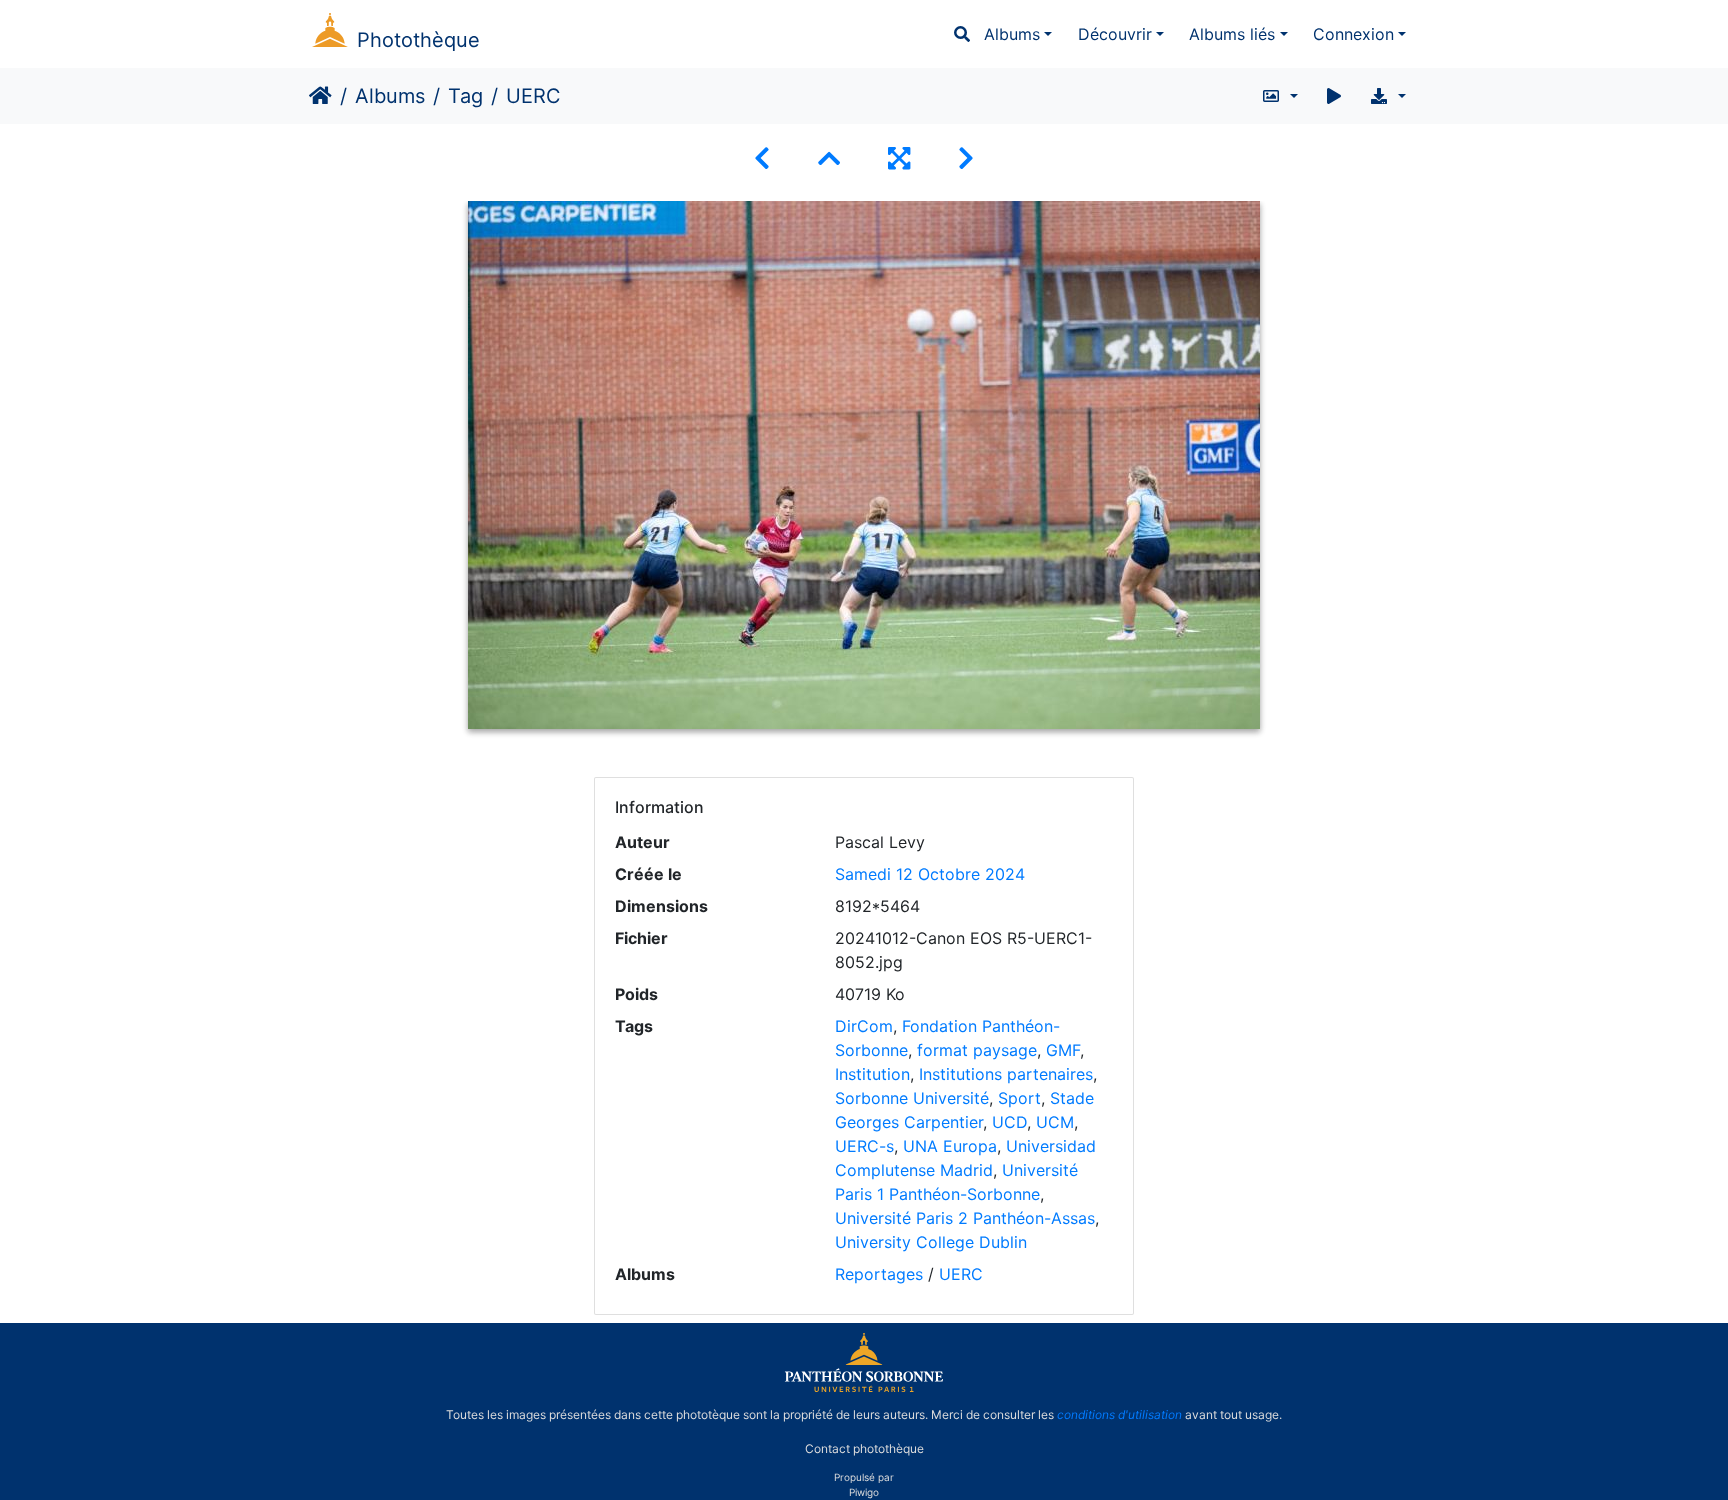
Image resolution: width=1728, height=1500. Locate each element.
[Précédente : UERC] (762, 158)
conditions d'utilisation (1119, 1414)
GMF (1063, 1050)
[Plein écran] (899, 158)
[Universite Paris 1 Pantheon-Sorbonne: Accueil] (864, 1388)
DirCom (864, 1026)
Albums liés (1232, 34)
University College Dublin (931, 1242)
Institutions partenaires (1006, 1074)
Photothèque (418, 40)
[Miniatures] (829, 158)
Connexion (1353, 34)
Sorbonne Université (912, 1098)
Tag (465, 96)
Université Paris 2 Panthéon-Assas (965, 1218)
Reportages (879, 1274)
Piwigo (864, 1492)
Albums (1012, 34)
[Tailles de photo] (1279, 96)
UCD (1009, 1122)
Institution (872, 1074)
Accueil (320, 96)
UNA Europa (950, 1146)
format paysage (977, 1050)
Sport (1019, 1098)
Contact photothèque (864, 1448)
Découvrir (1115, 34)
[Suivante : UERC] (966, 158)
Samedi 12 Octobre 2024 (930, 874)
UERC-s (864, 1146)
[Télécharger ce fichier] (1387, 96)
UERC (961, 1274)
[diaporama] (1334, 96)
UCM (1055, 1122)
